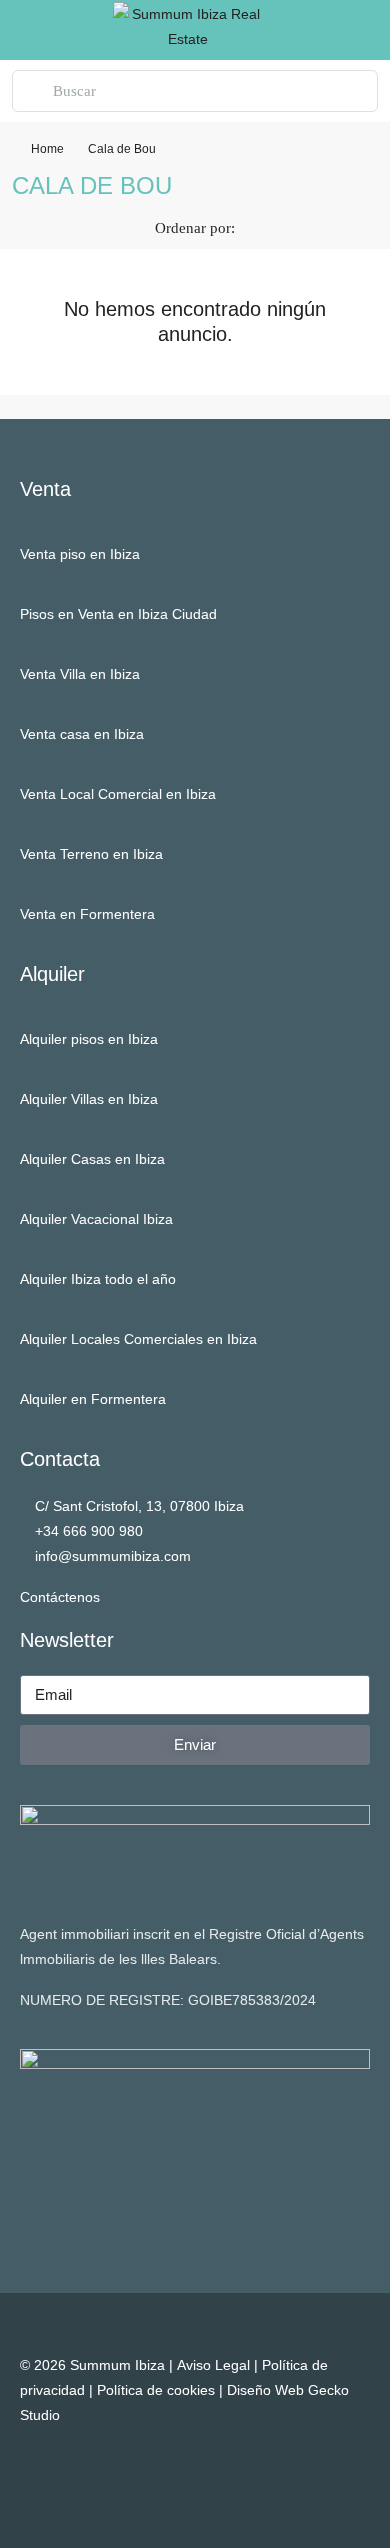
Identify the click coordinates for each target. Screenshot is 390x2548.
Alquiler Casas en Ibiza (92, 1159)
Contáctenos (60, 1597)
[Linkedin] (218, 2468)
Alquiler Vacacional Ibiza (96, 1219)
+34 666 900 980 (89, 1531)
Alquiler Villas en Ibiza (89, 1099)
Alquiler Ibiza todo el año (98, 1279)
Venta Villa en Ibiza (80, 674)
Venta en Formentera (87, 914)
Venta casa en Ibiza (82, 734)
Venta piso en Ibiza (80, 554)
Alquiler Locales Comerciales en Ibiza (138, 1339)
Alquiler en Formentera (93, 1399)
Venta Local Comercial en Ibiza (118, 794)
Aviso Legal (213, 2365)
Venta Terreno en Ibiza (91, 854)
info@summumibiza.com (113, 1556)
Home (47, 149)
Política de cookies (156, 2390)
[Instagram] (173, 2468)
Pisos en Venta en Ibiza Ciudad (118, 614)
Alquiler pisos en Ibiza (89, 1039)
